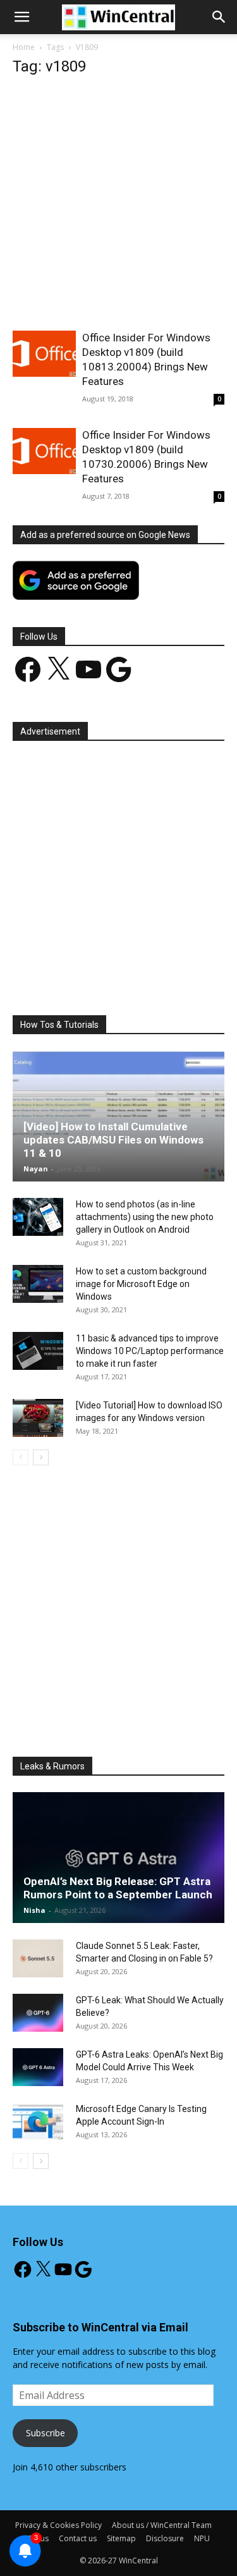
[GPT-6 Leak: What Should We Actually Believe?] (38, 2013)
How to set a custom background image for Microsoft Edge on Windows (141, 1284)
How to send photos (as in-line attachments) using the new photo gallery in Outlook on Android (145, 1217)
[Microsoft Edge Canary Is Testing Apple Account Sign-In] (38, 2121)
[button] (219, 17)
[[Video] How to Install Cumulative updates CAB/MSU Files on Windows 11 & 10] (118, 1116)
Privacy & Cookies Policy (58, 2525)
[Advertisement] (118, 207)
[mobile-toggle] (21, 17)
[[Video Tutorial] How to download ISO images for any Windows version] (38, 1418)
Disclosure (165, 2538)
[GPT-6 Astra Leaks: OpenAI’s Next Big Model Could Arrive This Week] (38, 2067)
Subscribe (46, 2433)
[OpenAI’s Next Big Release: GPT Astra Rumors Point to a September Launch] (118, 1858)
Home (24, 47)
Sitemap (121, 2538)
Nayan (36, 1169)
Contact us (78, 2538)
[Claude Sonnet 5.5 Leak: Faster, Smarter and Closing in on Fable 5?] (38, 1958)
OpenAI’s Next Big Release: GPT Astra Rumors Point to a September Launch (118, 1888)
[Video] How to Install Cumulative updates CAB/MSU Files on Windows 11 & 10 (113, 1140)
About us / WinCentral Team (162, 2525)
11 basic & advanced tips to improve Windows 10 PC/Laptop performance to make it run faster (150, 1351)
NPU (202, 2538)
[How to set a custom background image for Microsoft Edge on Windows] (38, 1284)
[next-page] (41, 1457)
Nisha (34, 1910)
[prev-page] (21, 1457)
